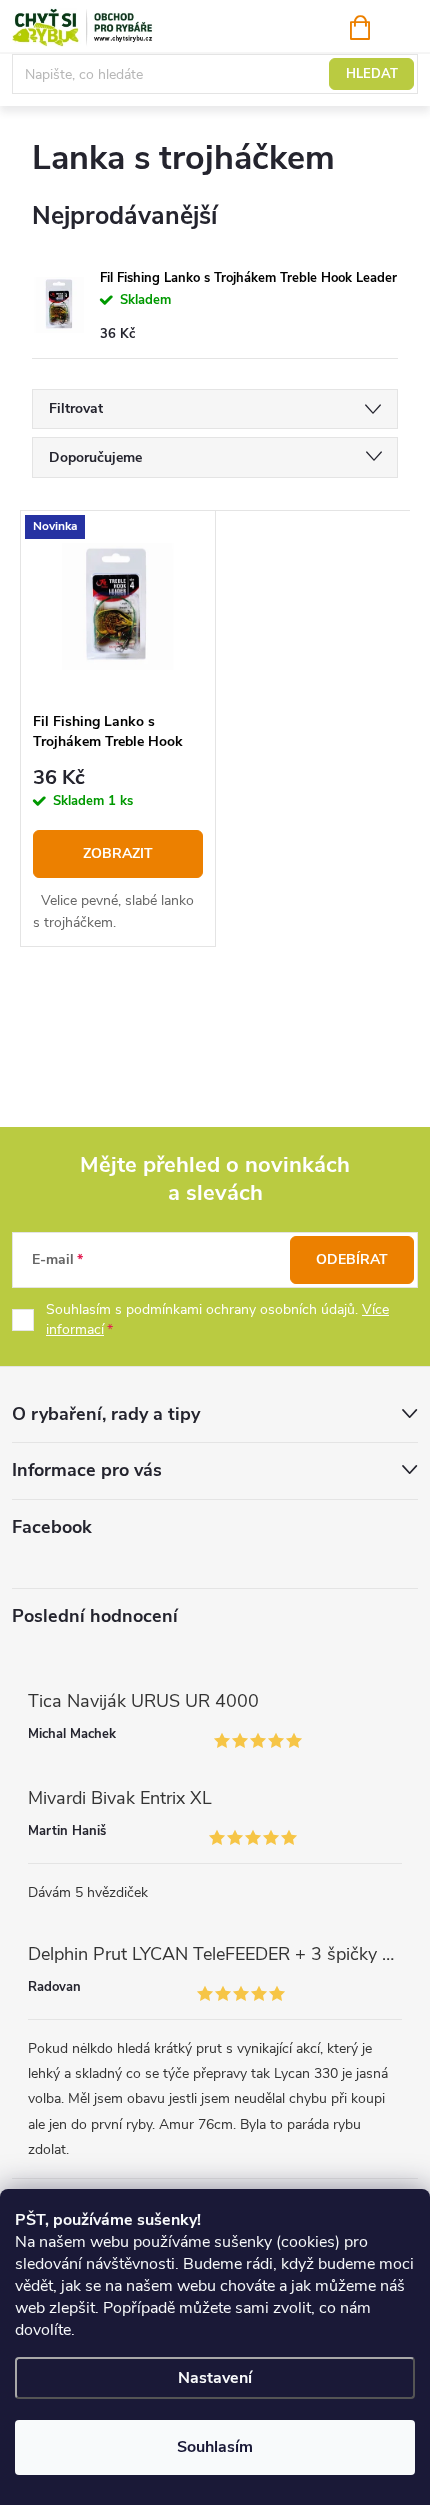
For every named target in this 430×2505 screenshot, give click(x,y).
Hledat (372, 74)
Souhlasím (215, 2447)
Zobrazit (118, 853)
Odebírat (352, 1259)
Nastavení (215, 2378)
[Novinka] (118, 606)
